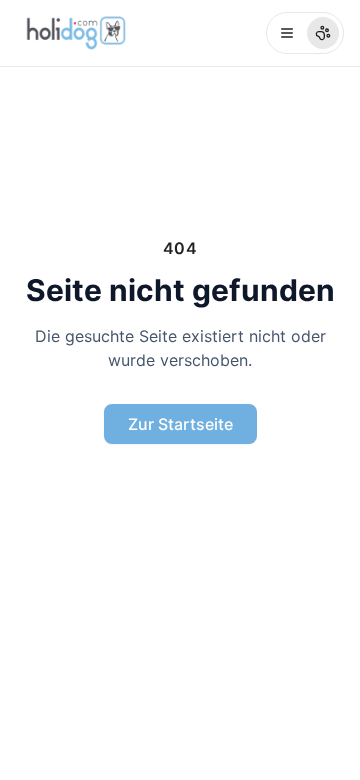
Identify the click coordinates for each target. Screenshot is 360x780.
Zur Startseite (180, 424)
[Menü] (305, 33)
